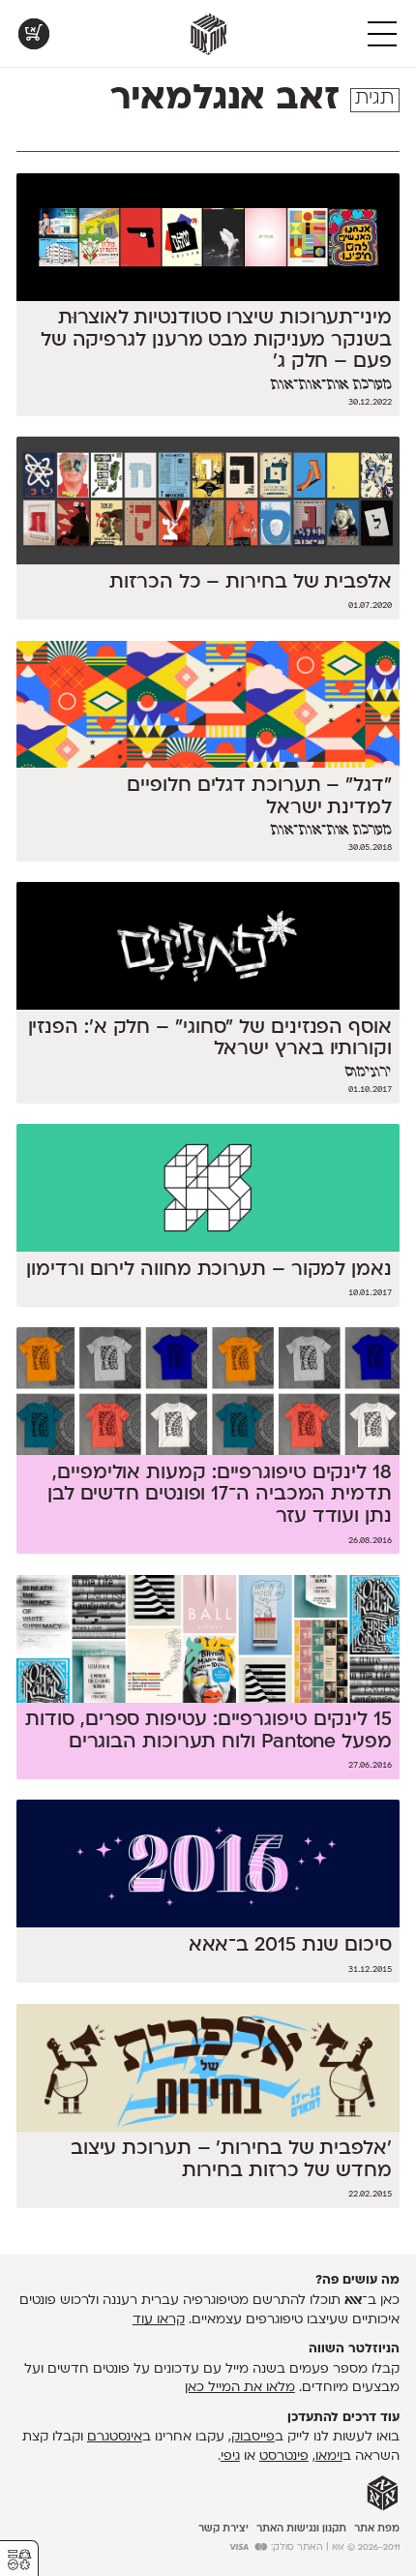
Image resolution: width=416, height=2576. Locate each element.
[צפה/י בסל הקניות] (34, 34)
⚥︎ (19, 2560)
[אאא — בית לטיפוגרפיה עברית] (383, 2494)
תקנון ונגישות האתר (301, 2529)
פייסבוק (253, 2437)
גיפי (230, 2456)
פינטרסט (284, 2456)
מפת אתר (377, 2529)
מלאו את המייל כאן (240, 2388)
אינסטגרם (115, 2437)
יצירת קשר (223, 2529)
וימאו (329, 2456)
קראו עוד (159, 2320)
